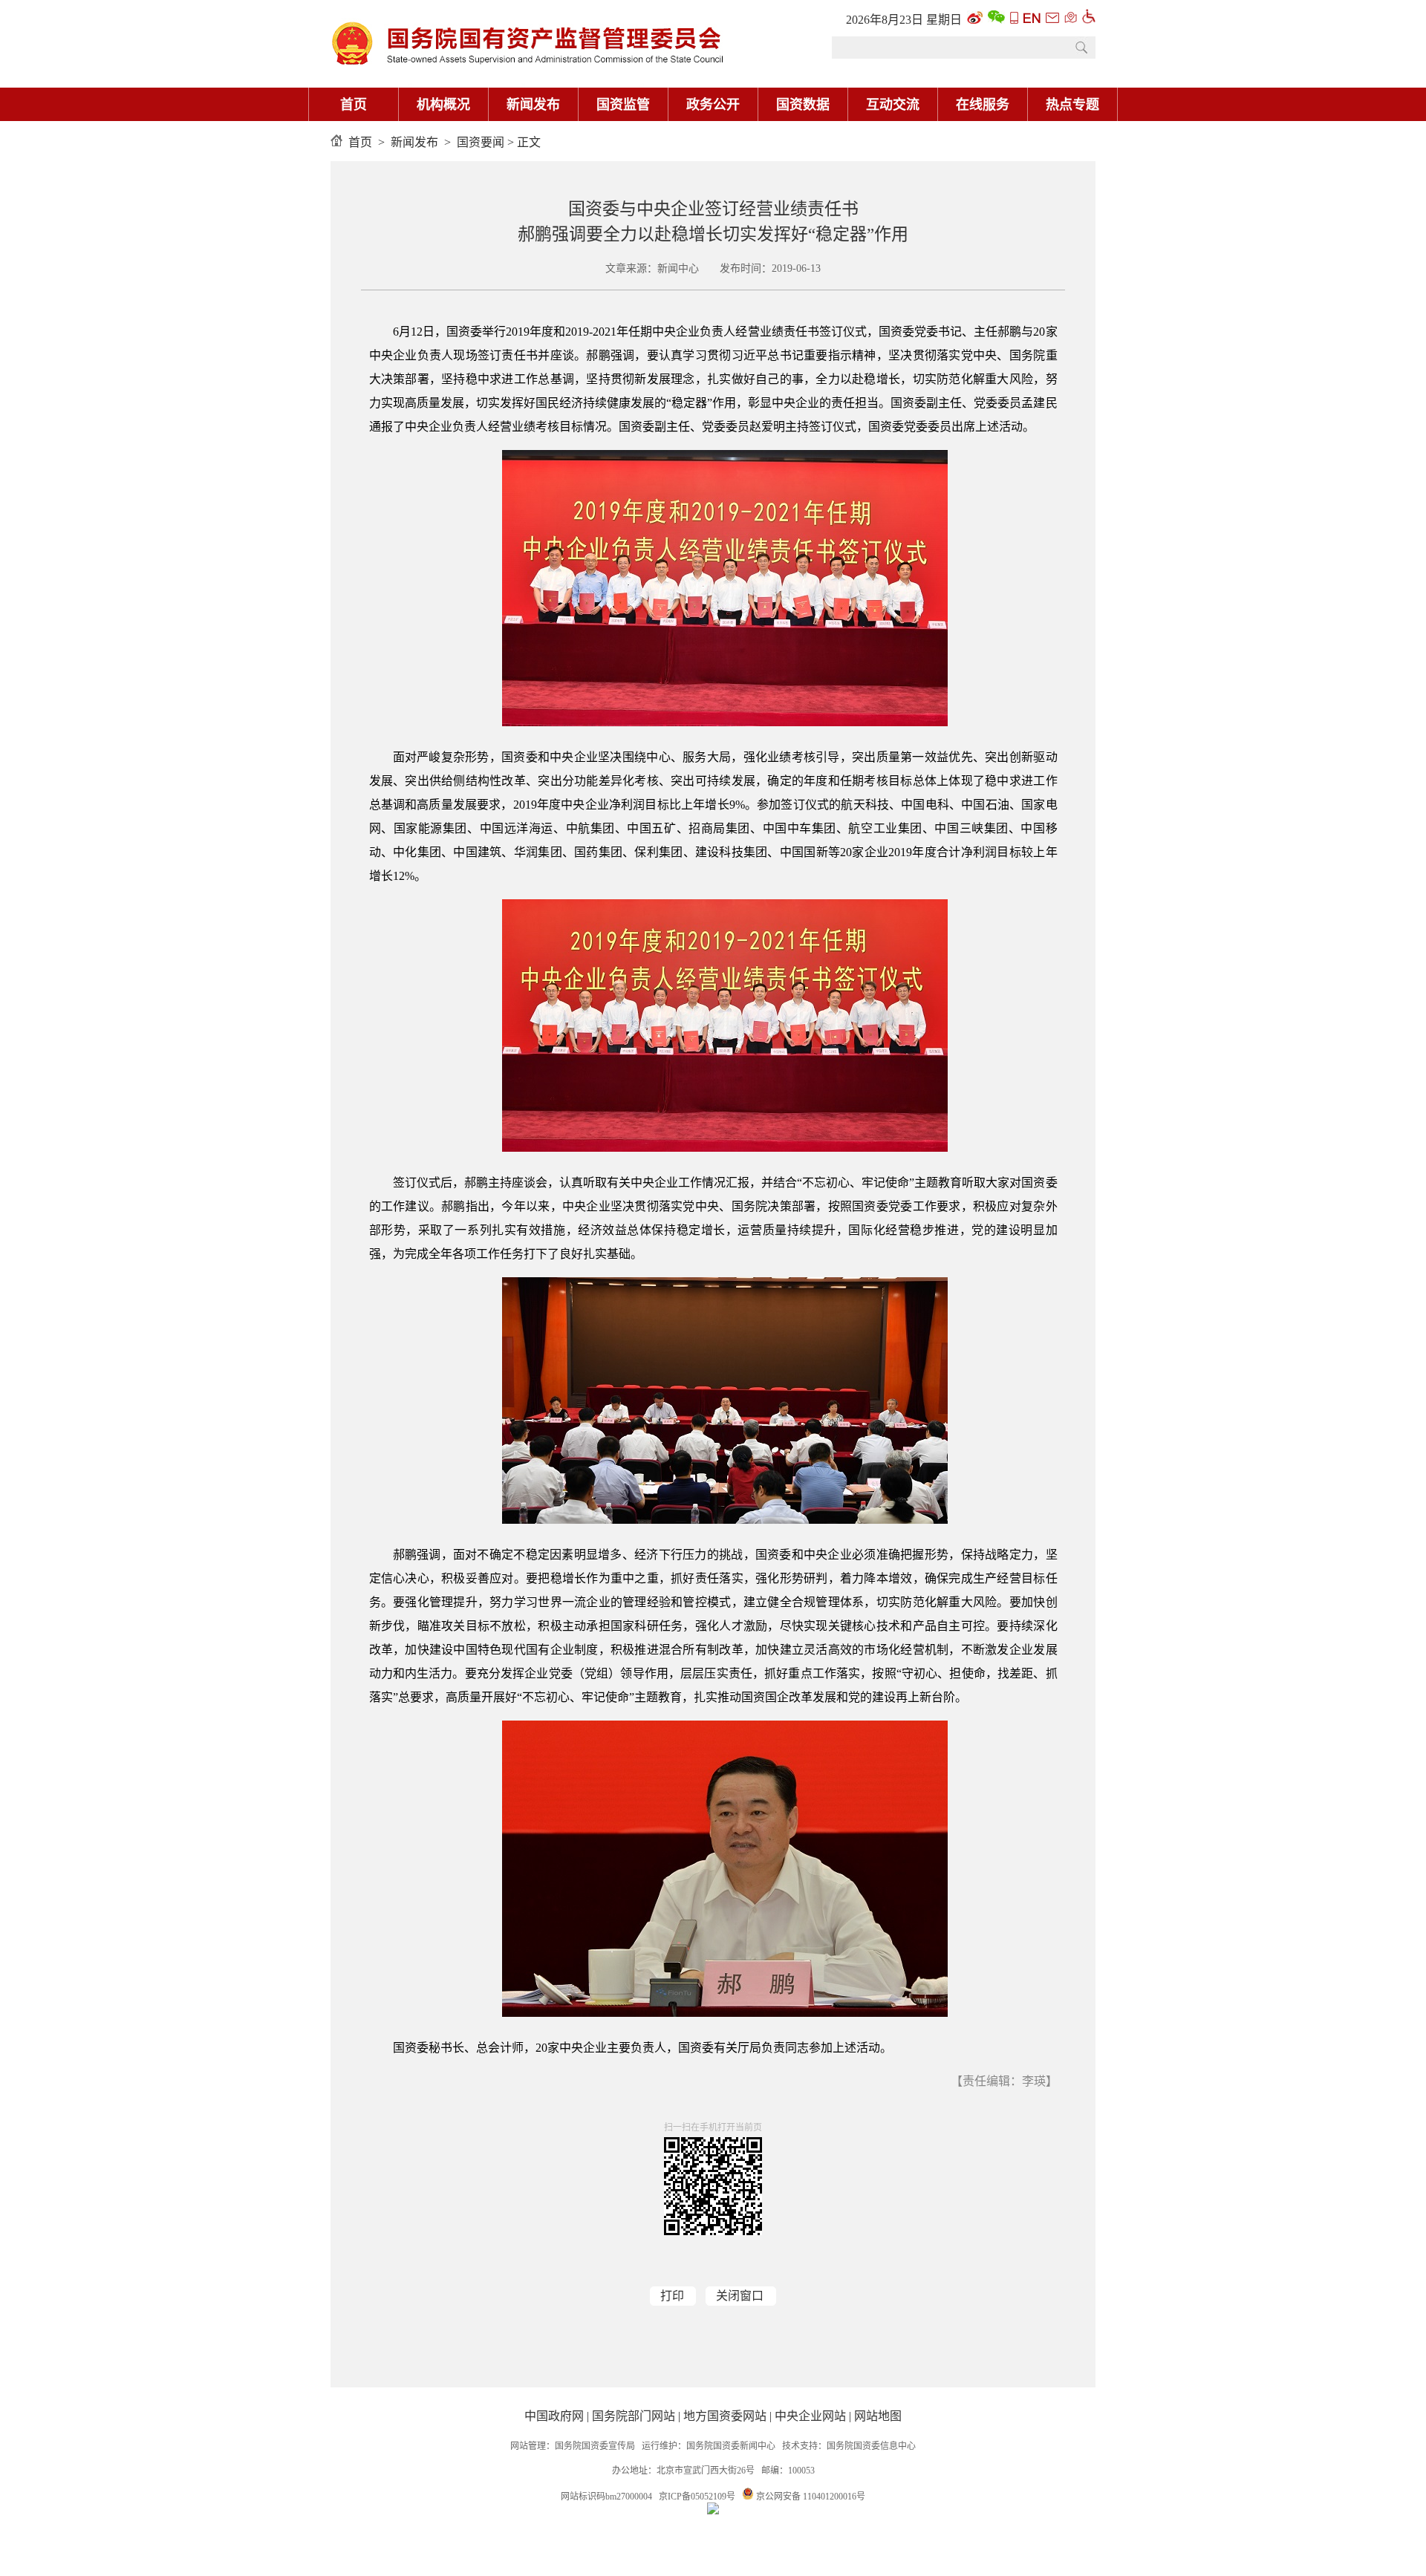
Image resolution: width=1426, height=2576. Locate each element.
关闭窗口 (740, 2296)
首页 (354, 105)
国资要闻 (481, 142)
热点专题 (1072, 105)
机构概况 (443, 105)
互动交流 (893, 105)
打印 (672, 2296)
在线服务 (983, 105)
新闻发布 (533, 105)
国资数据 (803, 105)
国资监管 (623, 105)
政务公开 (713, 105)
